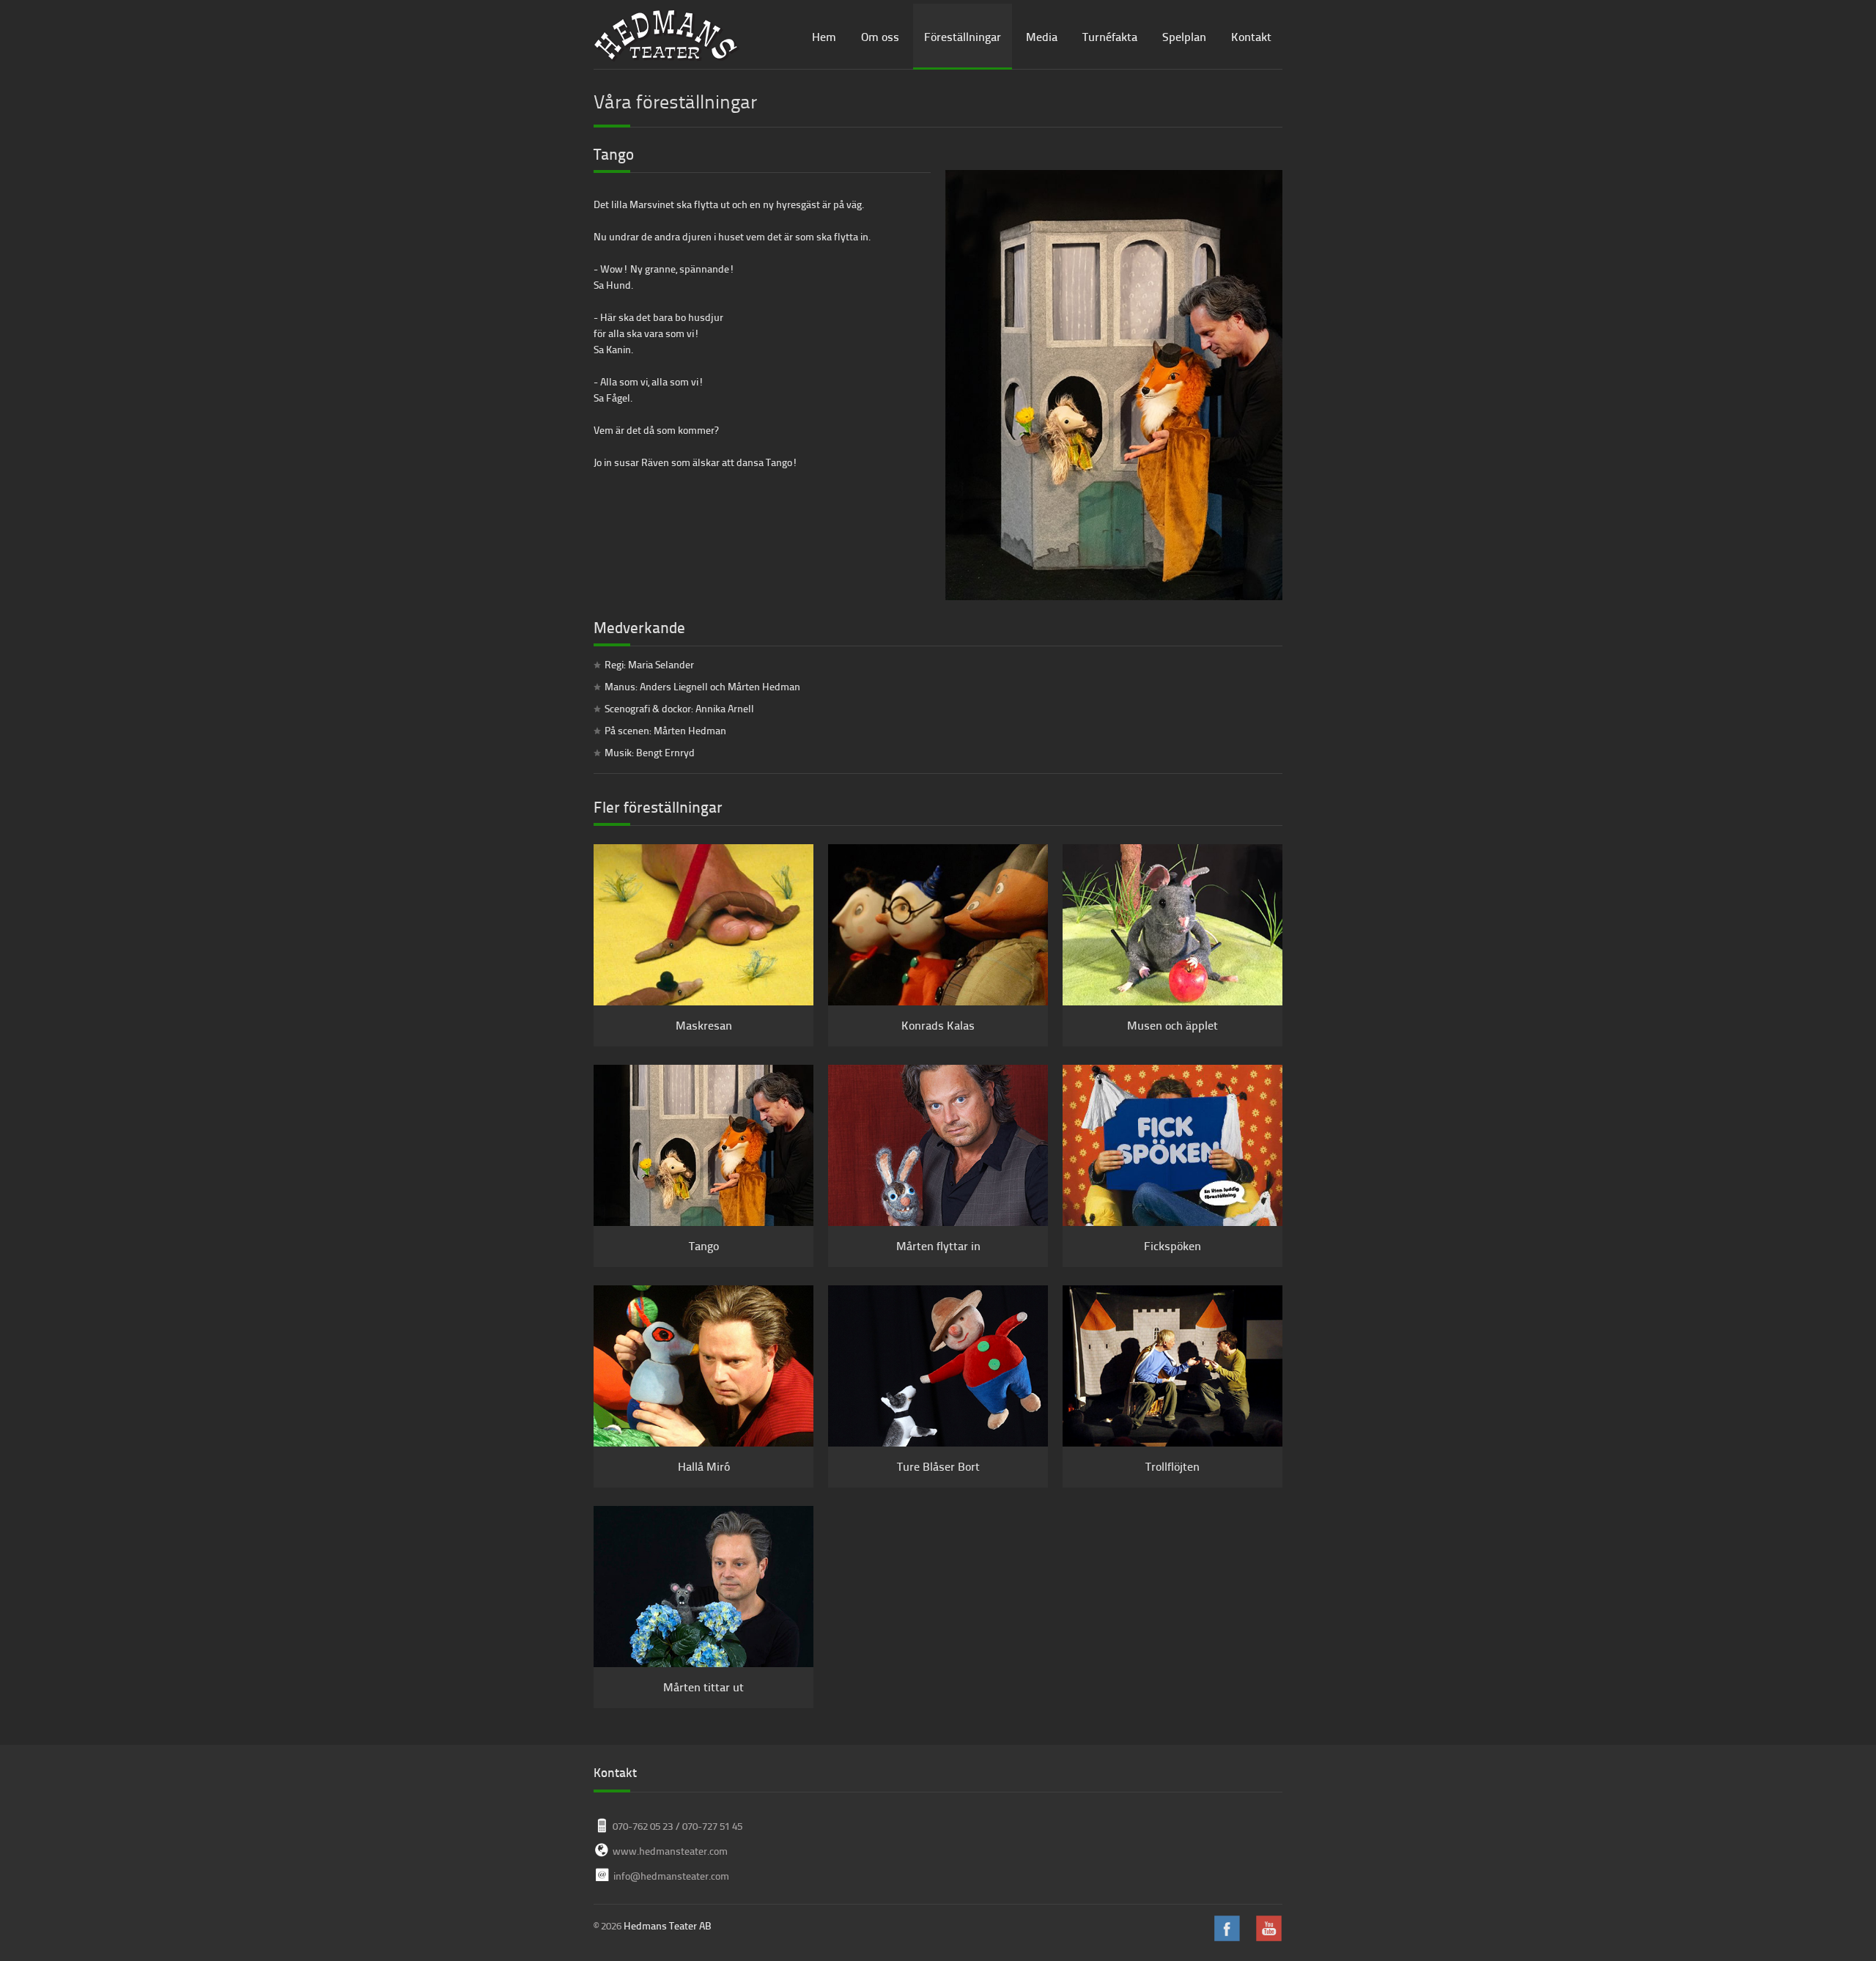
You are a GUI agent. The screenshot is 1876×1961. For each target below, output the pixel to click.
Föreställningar (963, 36)
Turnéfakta (1110, 36)
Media (1042, 36)
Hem (824, 36)
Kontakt (1251, 36)
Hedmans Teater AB (668, 1925)
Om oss (880, 36)
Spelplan (1184, 36)
